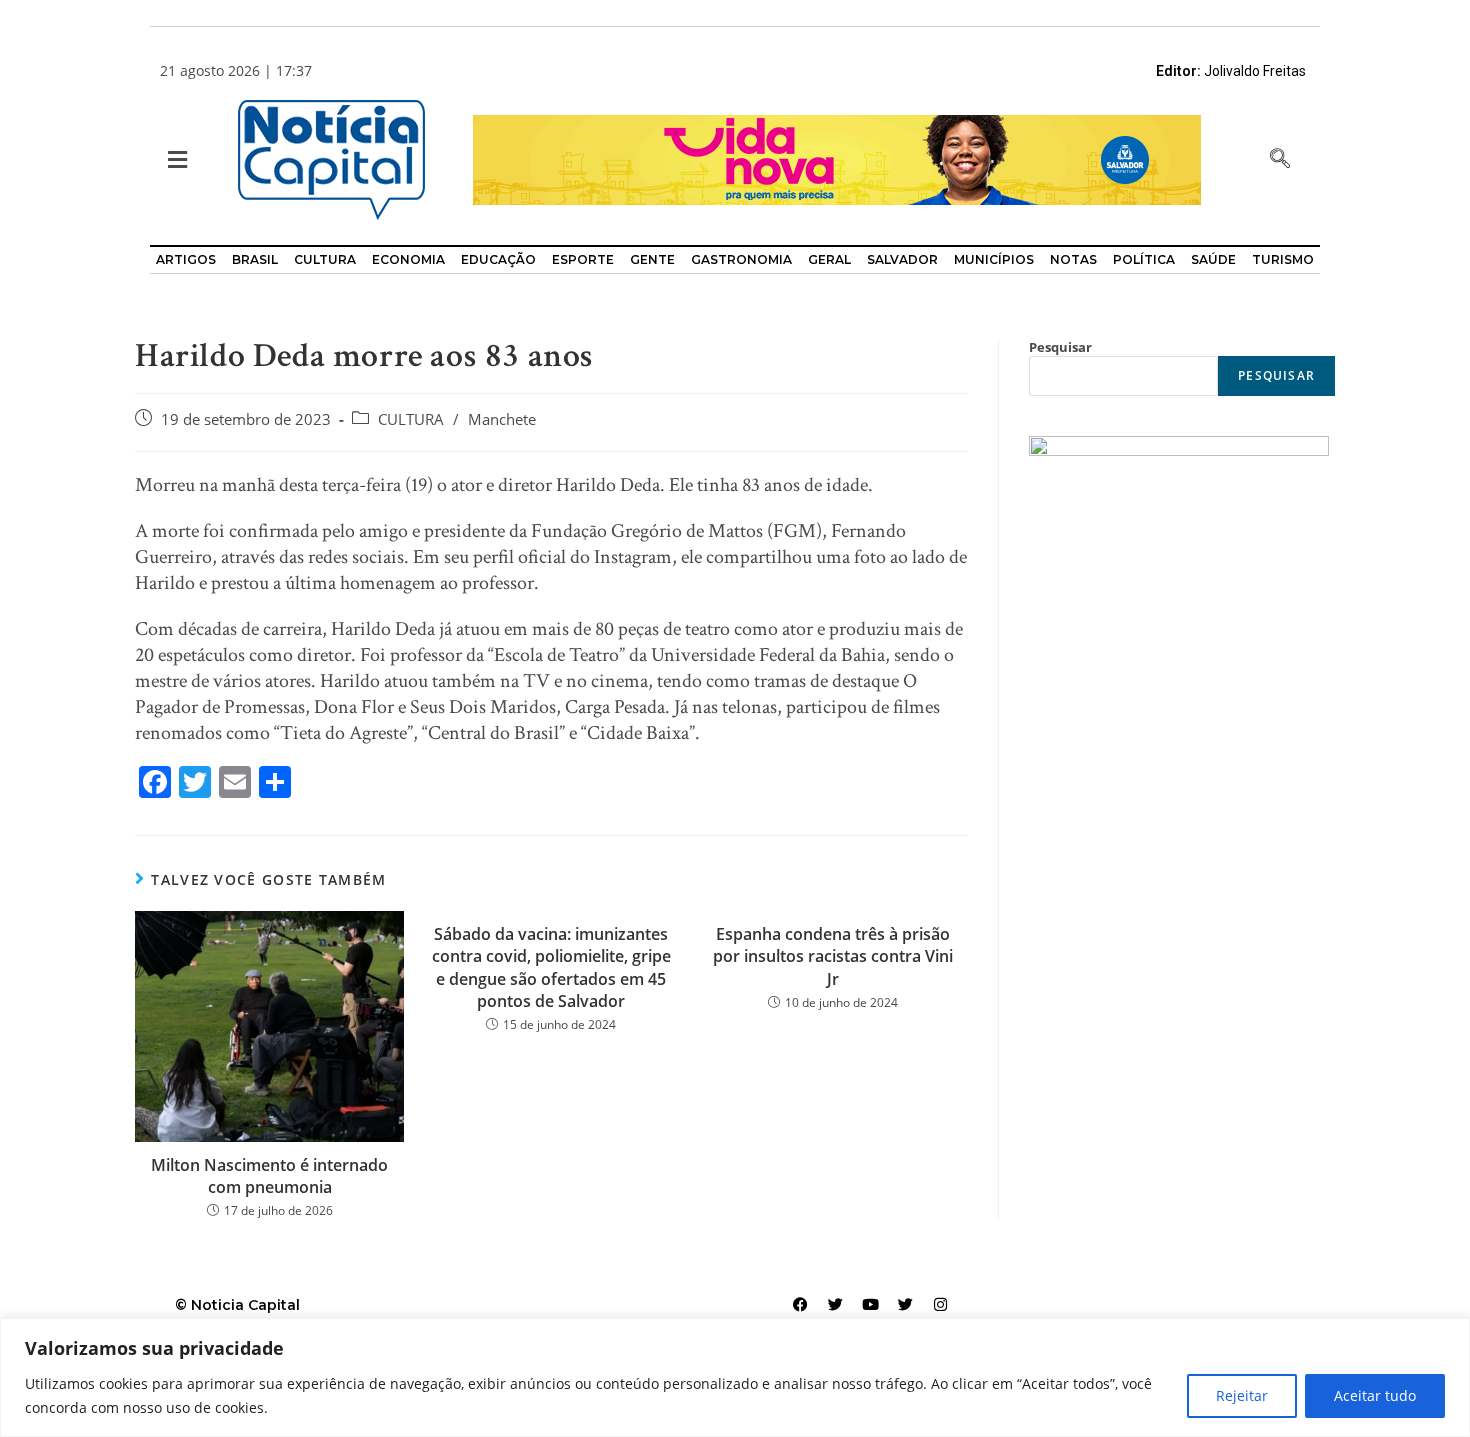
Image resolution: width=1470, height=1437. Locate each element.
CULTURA (411, 419)
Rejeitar (1242, 1395)
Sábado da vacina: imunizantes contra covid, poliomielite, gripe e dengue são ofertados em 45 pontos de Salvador (551, 967)
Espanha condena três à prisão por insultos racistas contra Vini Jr (833, 956)
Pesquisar (1060, 347)
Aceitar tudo (1375, 1395)
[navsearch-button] (1280, 160)
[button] (175, 160)
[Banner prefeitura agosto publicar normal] (837, 158)
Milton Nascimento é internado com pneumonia (269, 1176)
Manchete (502, 419)
